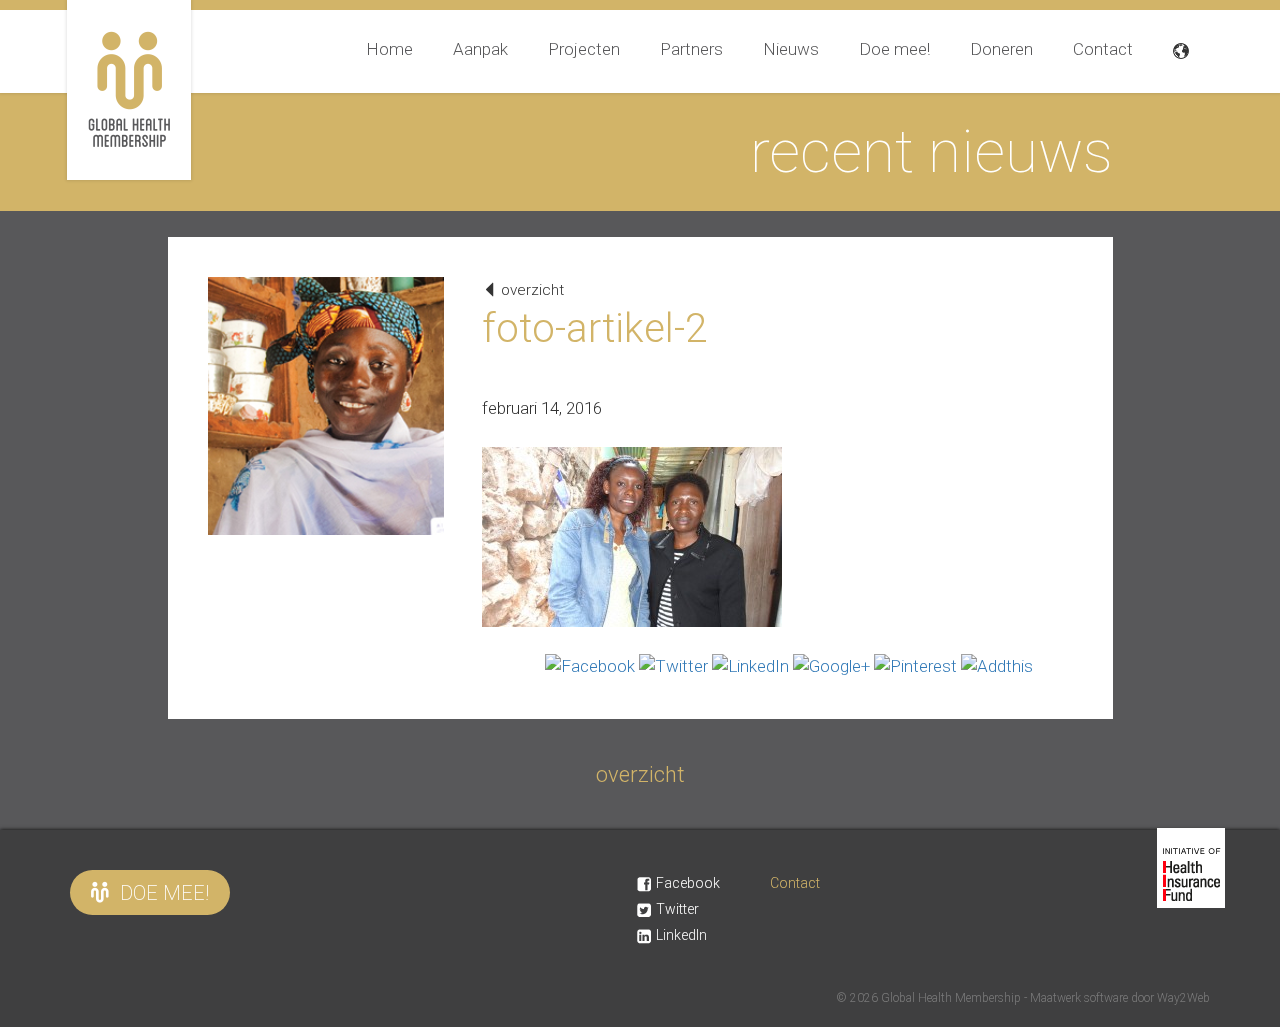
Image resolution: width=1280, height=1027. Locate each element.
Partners (691, 49)
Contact (1103, 49)
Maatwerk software (1080, 998)
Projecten (584, 49)
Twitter (677, 909)
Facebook (688, 883)
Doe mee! (894, 49)
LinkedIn (681, 935)
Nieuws (791, 49)
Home (389, 49)
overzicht (530, 290)
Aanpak (480, 49)
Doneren (1001, 49)
